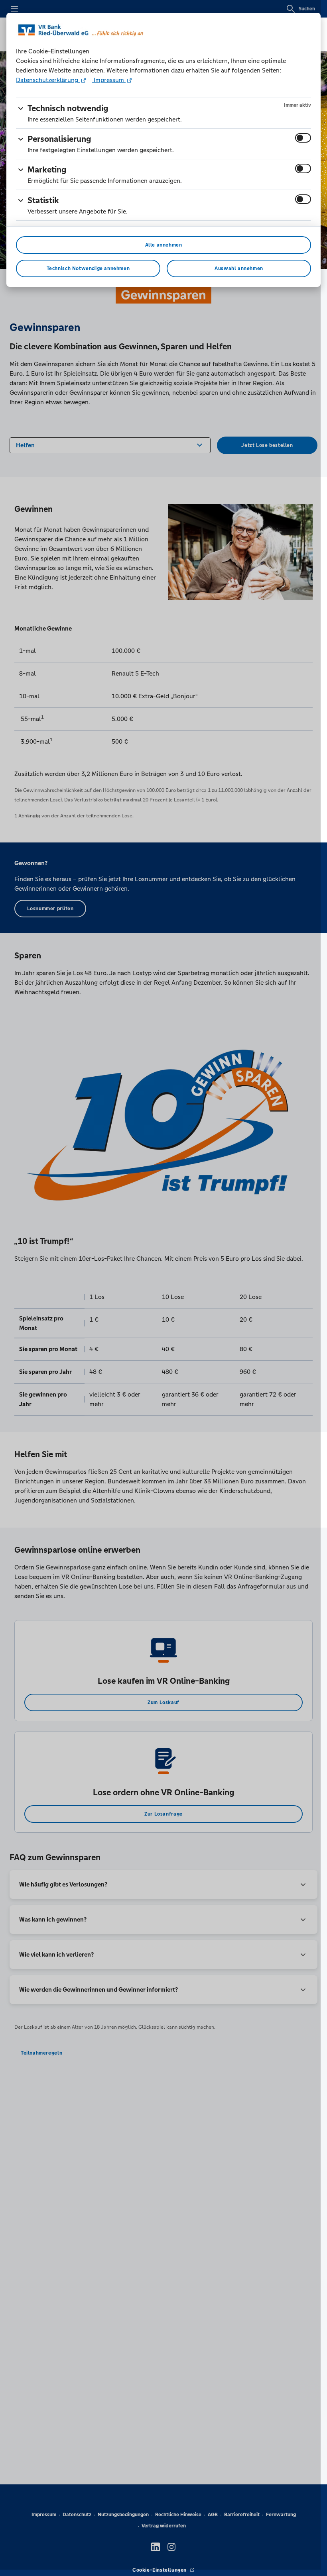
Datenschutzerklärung (48, 80)
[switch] (303, 138)
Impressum (109, 80)
